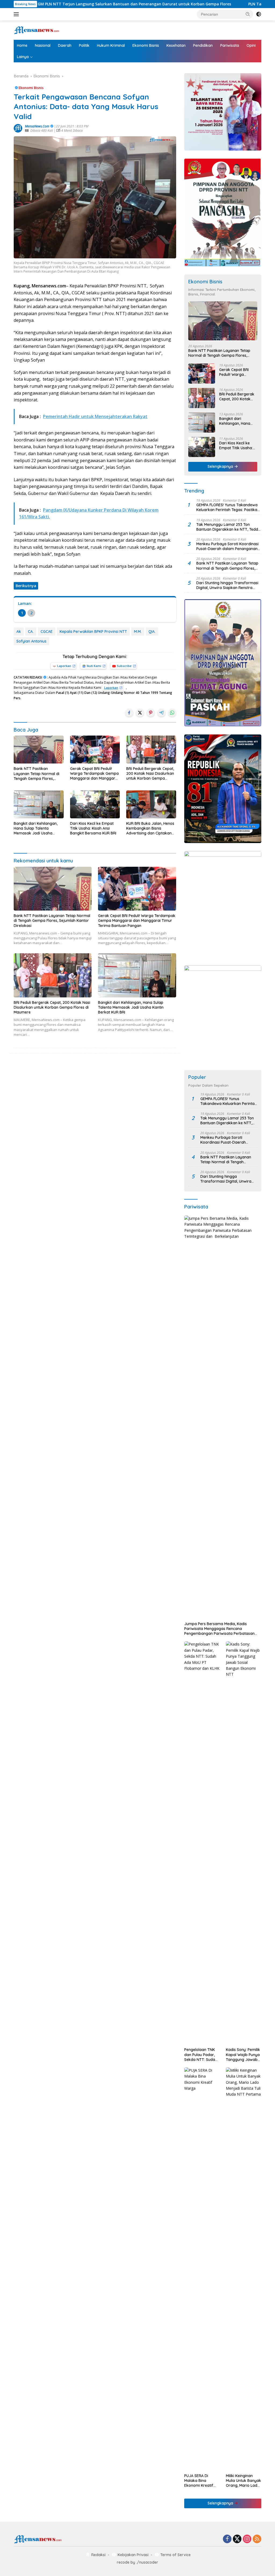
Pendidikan (203, 45)
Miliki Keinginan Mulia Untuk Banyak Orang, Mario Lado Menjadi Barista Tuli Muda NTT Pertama (243, 2481)
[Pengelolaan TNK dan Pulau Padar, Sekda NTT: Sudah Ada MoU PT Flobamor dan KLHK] (202, 1843)
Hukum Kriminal (111, 45)
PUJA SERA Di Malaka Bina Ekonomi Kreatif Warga (199, 2481)
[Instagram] (247, 2539)
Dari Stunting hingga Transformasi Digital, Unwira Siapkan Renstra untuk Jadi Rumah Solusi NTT (227, 585)
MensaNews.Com (37, 126)
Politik (84, 45)
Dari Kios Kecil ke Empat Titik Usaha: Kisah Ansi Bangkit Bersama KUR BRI (93, 828)
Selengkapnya (221, 466)
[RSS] (257, 2539)
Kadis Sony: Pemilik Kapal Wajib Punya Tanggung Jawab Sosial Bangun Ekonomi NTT (243, 2055)
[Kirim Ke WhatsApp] (172, 713)
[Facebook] (227, 2539)
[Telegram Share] (161, 713)
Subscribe (124, 666)
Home (22, 45)
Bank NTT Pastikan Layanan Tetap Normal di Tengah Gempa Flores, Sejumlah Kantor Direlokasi (38, 774)
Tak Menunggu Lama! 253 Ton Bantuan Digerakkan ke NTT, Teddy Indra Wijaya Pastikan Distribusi (228, 527)
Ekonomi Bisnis (146, 45)
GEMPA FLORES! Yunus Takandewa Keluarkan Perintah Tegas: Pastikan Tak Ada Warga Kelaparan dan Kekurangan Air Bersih (228, 507)
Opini (251, 45)
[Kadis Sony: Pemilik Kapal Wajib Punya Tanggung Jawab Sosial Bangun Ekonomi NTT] (244, 1843)
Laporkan (64, 666)
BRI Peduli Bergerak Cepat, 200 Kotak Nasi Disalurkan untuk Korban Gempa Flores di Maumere (150, 774)
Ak (19, 631)
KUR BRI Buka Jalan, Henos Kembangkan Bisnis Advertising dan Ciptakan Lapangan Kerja (150, 828)
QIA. (152, 631)
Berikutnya (26, 586)
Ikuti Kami (94, 666)
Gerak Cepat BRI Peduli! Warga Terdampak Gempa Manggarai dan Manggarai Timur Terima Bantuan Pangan (94, 774)
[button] (248, 14)
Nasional (43, 45)
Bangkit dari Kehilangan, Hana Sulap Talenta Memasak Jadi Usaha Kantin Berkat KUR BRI (36, 828)
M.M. (138, 631)
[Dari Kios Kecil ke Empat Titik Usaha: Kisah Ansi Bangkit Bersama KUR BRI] (95, 804)
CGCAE (47, 631)
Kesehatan (176, 45)
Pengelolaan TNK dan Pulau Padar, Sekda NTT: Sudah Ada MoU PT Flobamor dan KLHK (201, 2055)
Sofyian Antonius (31, 641)
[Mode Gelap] (259, 14)
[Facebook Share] (129, 713)
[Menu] (17, 14)
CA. (31, 631)
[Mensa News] (37, 30)
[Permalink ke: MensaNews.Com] (18, 128)
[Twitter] (237, 2539)
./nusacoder (147, 2562)
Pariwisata (230, 45)
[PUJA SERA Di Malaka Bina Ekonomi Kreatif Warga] (202, 2269)
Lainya (23, 57)
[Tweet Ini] (140, 713)
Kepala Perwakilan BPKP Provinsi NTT (93, 631)
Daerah (65, 45)
